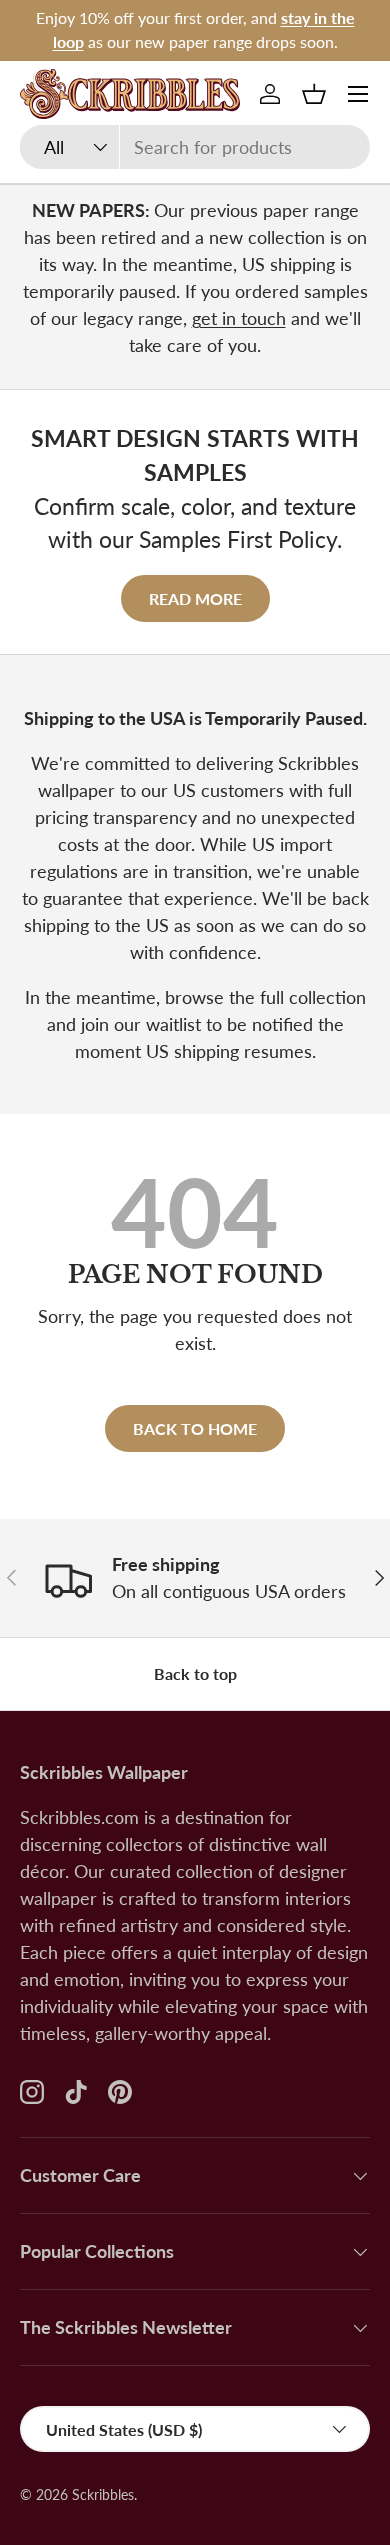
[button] (314, 94)
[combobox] (195, 147)
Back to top (195, 1673)
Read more (195, 598)
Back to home (195, 1428)
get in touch (239, 318)
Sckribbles (103, 2495)
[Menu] (358, 94)
